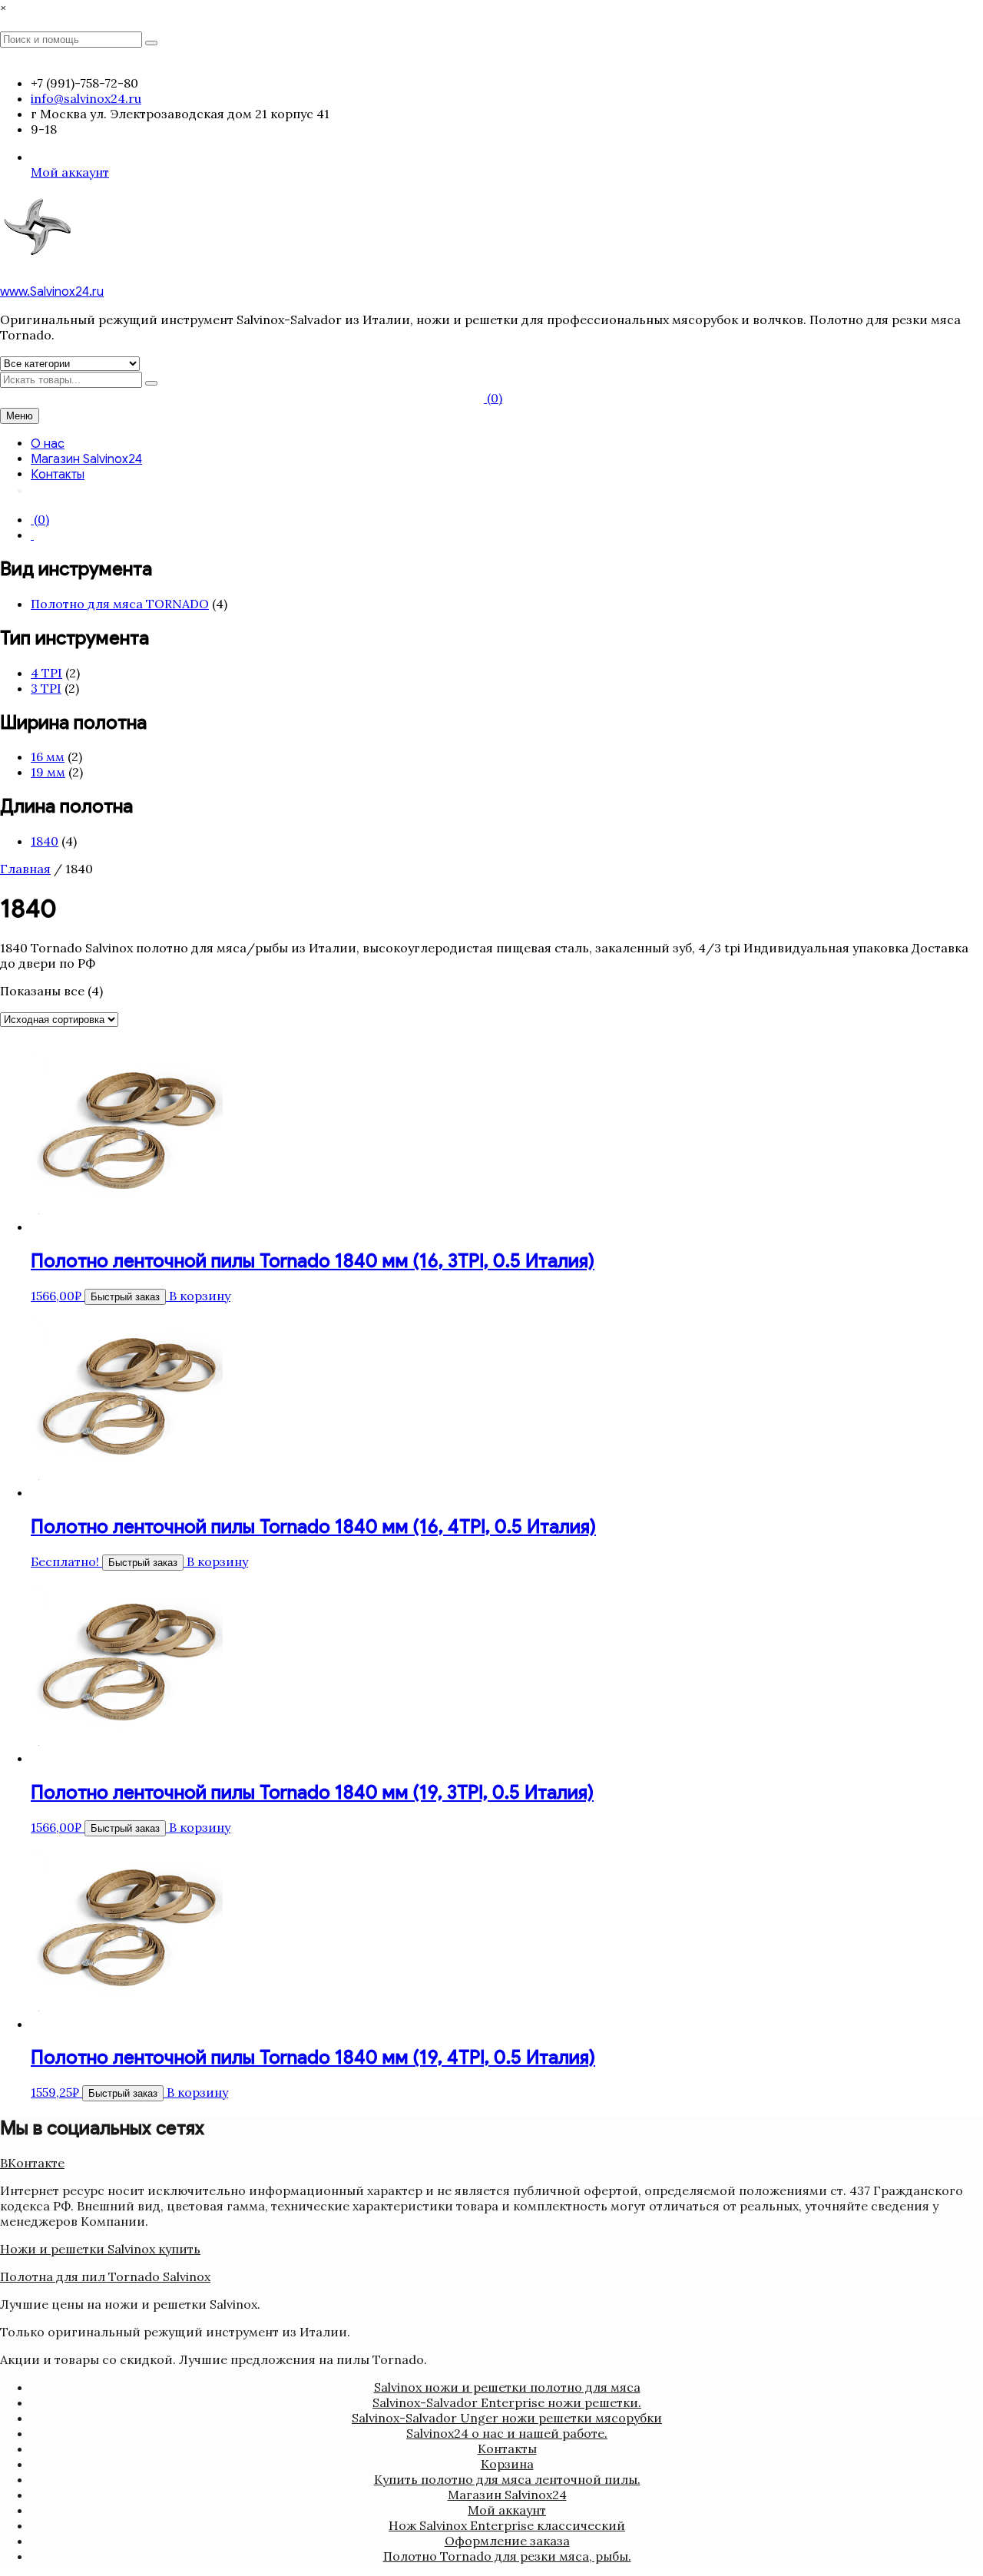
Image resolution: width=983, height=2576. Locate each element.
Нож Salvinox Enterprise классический (507, 2525)
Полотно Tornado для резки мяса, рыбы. (507, 2556)
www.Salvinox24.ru (52, 292)
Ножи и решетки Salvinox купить (100, 2249)
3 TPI (46, 688)
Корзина (507, 2464)
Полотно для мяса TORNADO (120, 604)
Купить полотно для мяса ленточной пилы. (507, 2479)
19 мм (48, 772)
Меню (20, 416)
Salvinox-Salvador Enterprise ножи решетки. (507, 2402)
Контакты (58, 475)
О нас (48, 444)
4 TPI (46, 673)
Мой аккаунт (70, 172)
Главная (25, 869)
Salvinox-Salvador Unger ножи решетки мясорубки (507, 2418)
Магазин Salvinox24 (86, 459)
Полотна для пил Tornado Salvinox (105, 2276)
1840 (45, 841)
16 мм (48, 757)
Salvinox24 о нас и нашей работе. (507, 2433)
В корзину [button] (200, 1296)
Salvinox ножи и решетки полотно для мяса (507, 2387)
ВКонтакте (32, 2163)
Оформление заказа (507, 2541)
